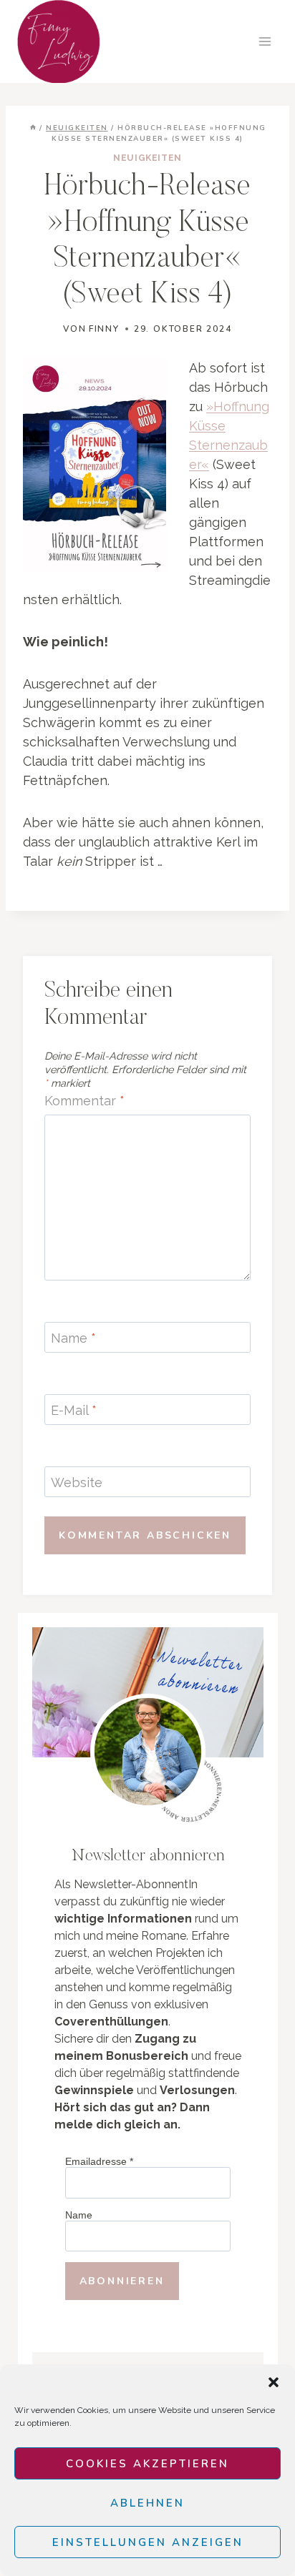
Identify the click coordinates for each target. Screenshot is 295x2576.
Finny (104, 329)
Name (73, 1338)
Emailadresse (99, 2161)
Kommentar (84, 1101)
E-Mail (74, 1410)
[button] (274, 2382)
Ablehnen (147, 2503)
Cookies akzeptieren (147, 2464)
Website (77, 1482)
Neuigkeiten (147, 158)
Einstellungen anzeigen (148, 2542)
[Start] (33, 128)
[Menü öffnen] (265, 41)
